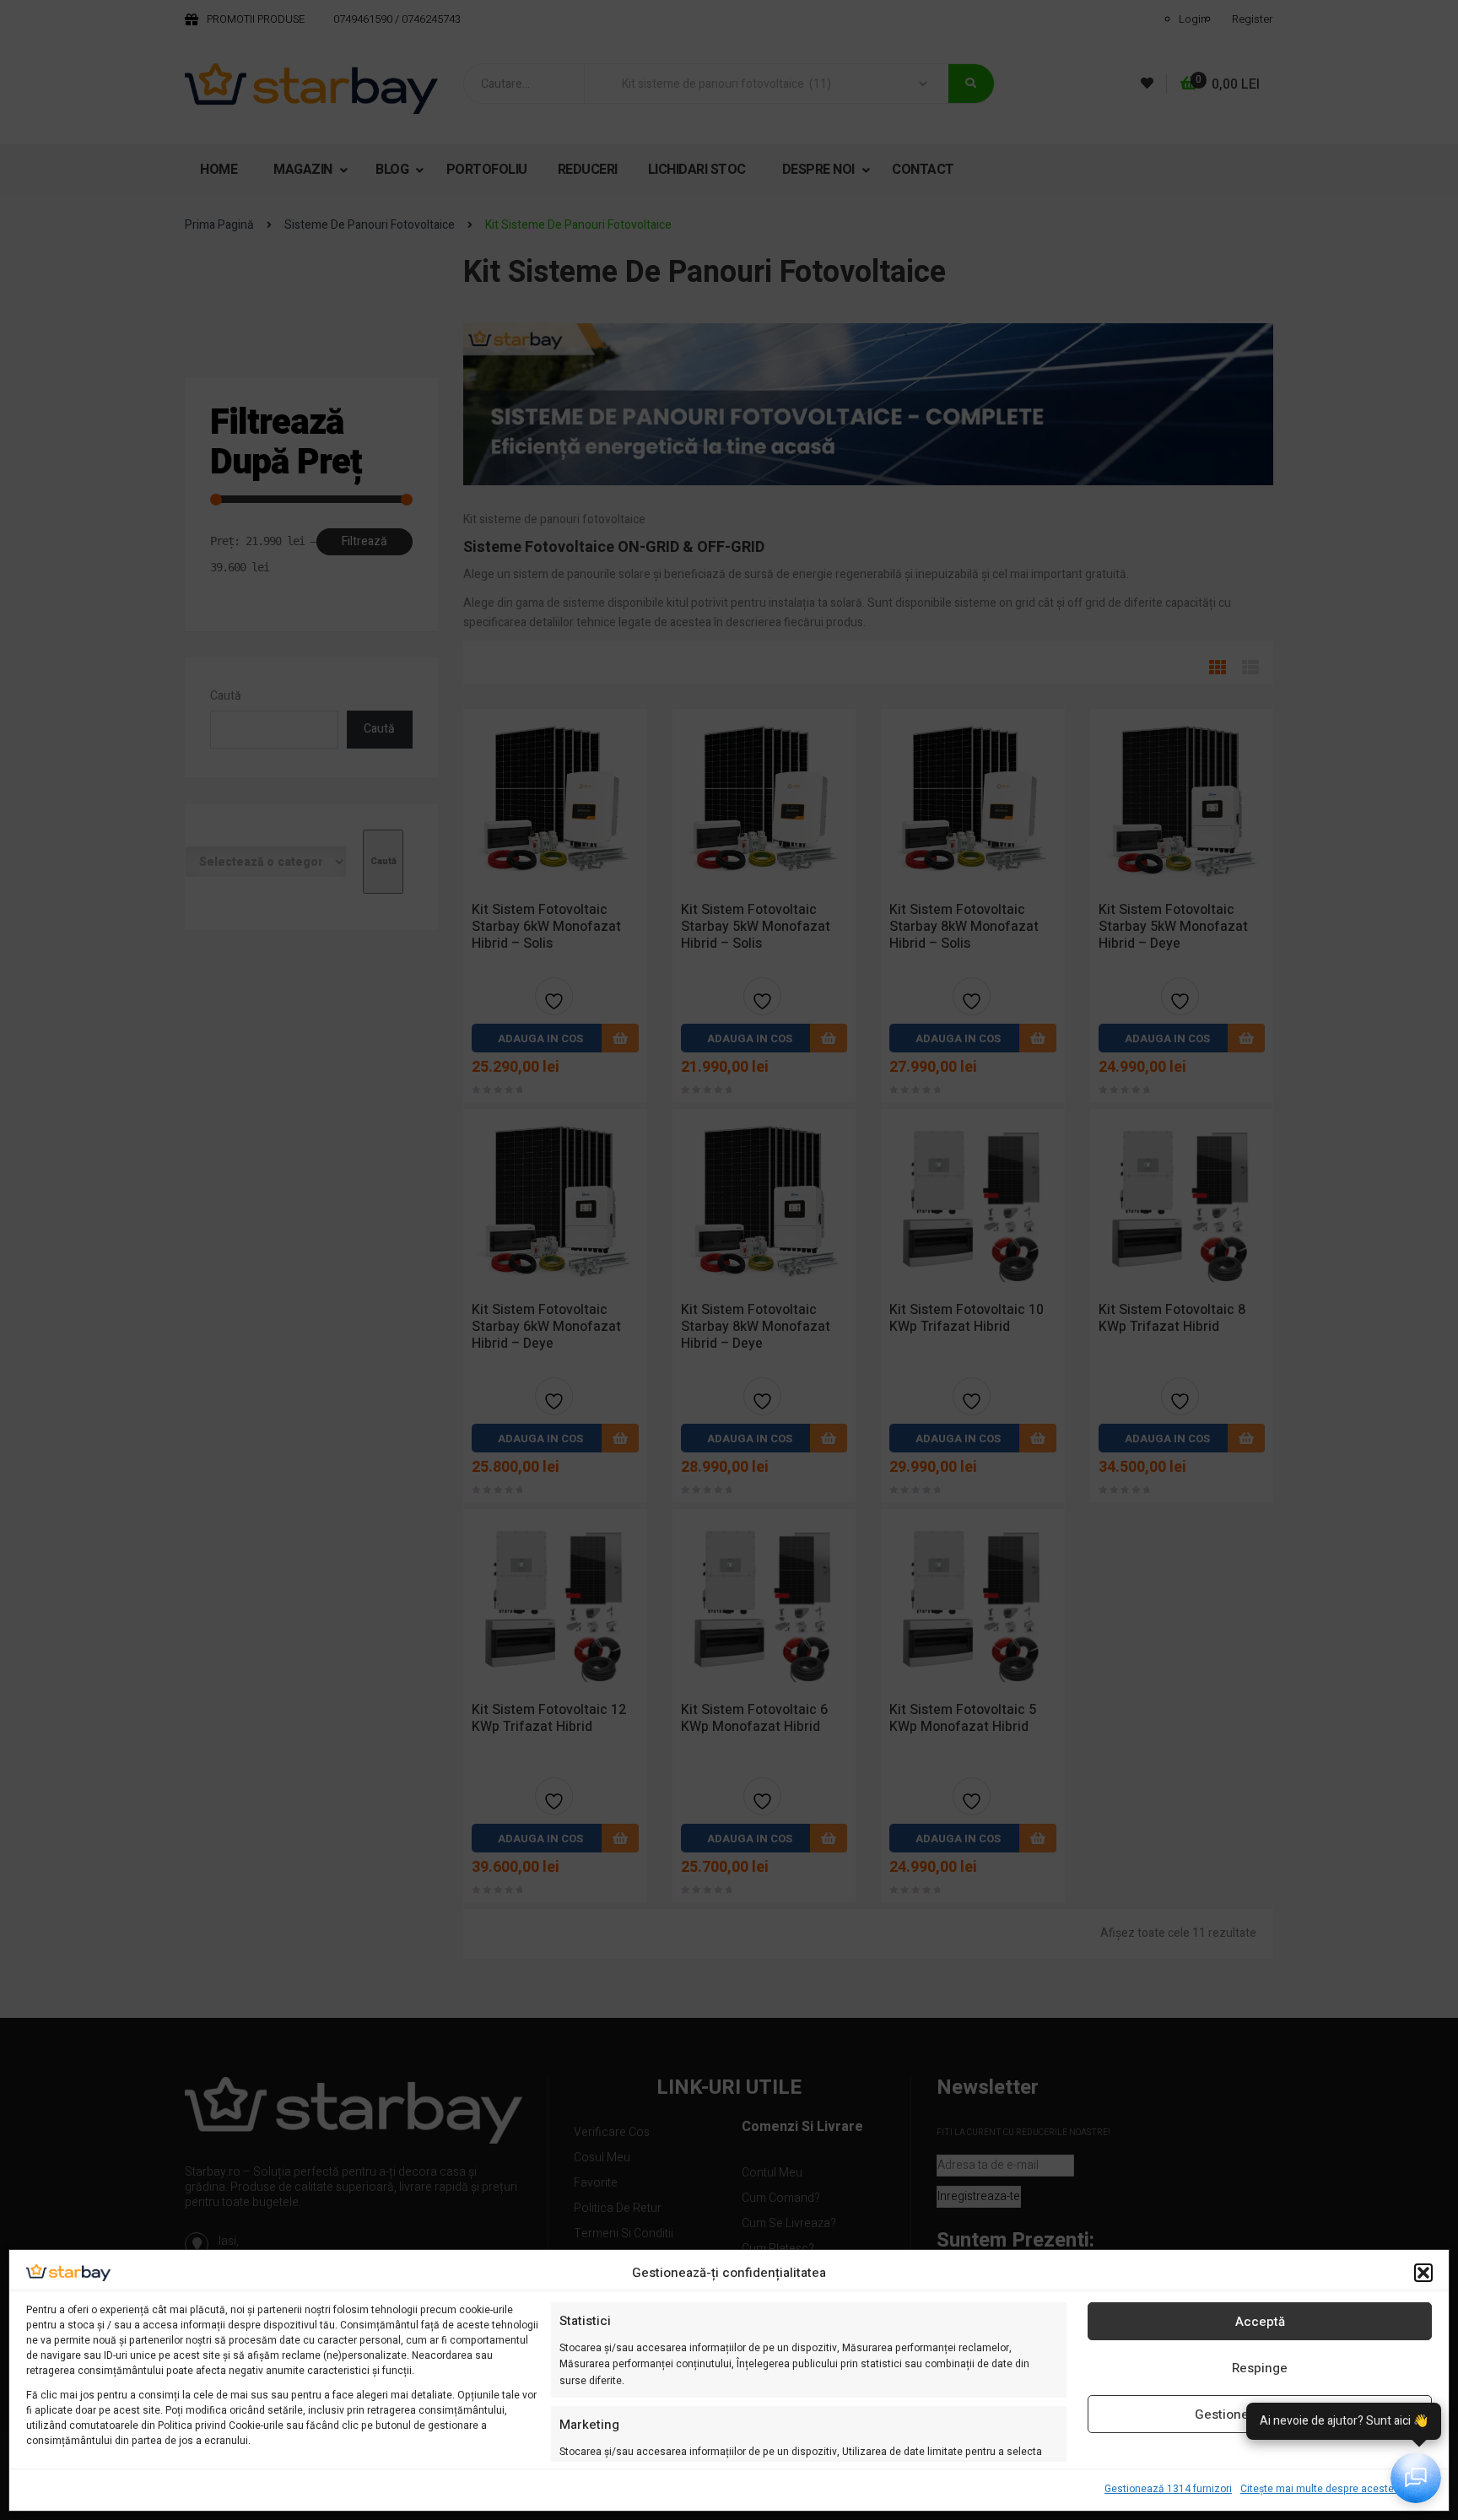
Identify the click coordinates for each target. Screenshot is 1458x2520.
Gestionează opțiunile (1260, 2415)
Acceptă (1260, 2322)
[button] (1423, 2273)
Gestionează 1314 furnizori (1168, 2489)
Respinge (1260, 2368)
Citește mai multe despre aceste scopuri (1336, 2489)
